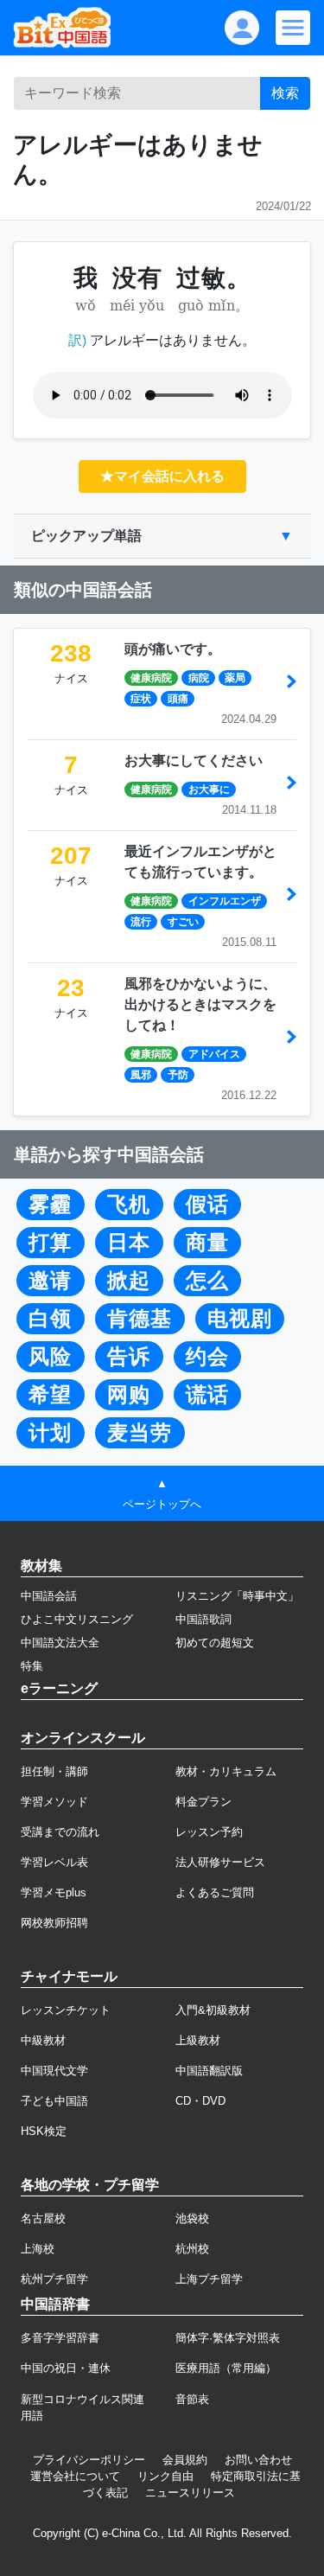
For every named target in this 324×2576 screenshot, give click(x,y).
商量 (207, 1243)
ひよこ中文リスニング (77, 1619)
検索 (285, 93)
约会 (207, 1357)
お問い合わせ (258, 2460)
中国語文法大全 (60, 1643)
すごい (183, 922)
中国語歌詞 (203, 1619)
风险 (50, 1357)
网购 (129, 1395)
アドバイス (214, 1054)
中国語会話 (49, 1596)
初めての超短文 (215, 1643)
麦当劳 (140, 1433)
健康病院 (151, 678)
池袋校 (192, 2218)
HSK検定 (44, 2131)
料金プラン (203, 1802)
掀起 (129, 1281)
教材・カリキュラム (226, 1771)
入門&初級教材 (213, 2010)
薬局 (235, 678)
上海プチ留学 (209, 2279)
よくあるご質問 (215, 1892)
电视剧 (240, 1319)
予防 (178, 1075)
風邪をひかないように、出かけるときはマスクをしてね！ (200, 1004)
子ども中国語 (54, 2101)
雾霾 (50, 1205)
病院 (199, 678)
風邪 (141, 1075)
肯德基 (140, 1319)
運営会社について (75, 2476)
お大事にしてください (194, 761)
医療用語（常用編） (226, 2368)
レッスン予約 (209, 1832)
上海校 (38, 2249)
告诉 (129, 1357)
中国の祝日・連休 (66, 2368)
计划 (50, 1433)
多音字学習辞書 (60, 2338)
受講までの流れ (60, 1832)
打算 (50, 1243)
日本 (129, 1243)
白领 (50, 1319)
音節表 (192, 2399)
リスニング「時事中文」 (237, 1596)
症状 (141, 699)
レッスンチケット (66, 2010)
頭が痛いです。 (173, 649)
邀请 (50, 1281)
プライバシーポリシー (89, 2460)
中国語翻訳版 (209, 2071)
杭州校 (192, 2249)
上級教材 (198, 2040)
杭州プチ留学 (54, 2279)
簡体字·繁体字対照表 (228, 2338)
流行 (141, 922)
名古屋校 (43, 2218)
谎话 (207, 1395)
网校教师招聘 (54, 1923)
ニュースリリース (190, 2493)
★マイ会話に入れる (162, 476)
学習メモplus (54, 1892)
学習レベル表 (54, 1862)
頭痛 (178, 699)
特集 (32, 1666)
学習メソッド (54, 1802)
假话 (207, 1205)
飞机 (129, 1205)
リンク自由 (165, 2476)
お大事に (209, 789)
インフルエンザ (225, 901)
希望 (50, 1395)
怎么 (207, 1281)
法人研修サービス (220, 1862)
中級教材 (43, 2040)
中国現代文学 (54, 2071)
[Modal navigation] (293, 28)
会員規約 (185, 2460)
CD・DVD (200, 2101)
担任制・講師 (54, 1771)
